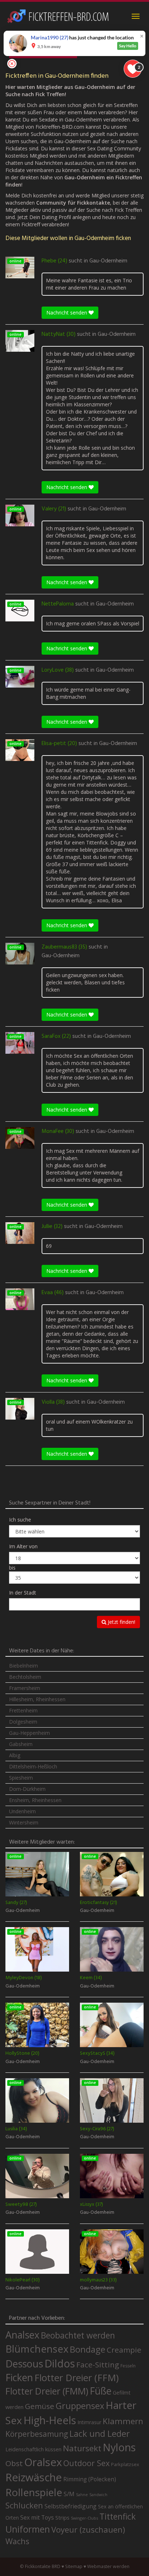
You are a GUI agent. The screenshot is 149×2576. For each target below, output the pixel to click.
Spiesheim (21, 1778)
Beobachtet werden (78, 2335)
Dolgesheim (23, 1722)
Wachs (17, 2541)
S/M (69, 2494)
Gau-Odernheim (108, 261)
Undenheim (22, 1811)
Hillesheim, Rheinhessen (37, 1699)
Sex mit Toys (37, 2517)
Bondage (88, 2349)
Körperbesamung (37, 2434)
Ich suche (20, 1520)
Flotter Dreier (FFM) (76, 2378)
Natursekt (82, 2448)
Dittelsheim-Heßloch (33, 1766)
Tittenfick (118, 2517)
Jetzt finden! (121, 1622)
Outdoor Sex (86, 2463)
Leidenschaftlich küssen (33, 2449)
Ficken (19, 2378)
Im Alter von (23, 1546)
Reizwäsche (34, 2477)
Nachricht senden (67, 313)
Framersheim (25, 1688)
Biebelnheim (24, 1666)
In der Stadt (23, 1593)
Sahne (82, 2494)
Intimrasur (89, 2422)
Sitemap (74, 2566)
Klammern (123, 2421)
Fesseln (128, 2366)
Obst (14, 2463)
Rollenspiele (34, 2492)
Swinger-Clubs (84, 2518)
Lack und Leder (100, 2434)
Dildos (60, 2363)
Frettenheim (23, 1710)
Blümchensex (37, 2349)
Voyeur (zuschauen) (88, 2529)
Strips (62, 2517)
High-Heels (50, 2420)
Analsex (22, 2335)
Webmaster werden (108, 2566)
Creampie (124, 2350)
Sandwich (98, 2495)
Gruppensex (80, 2406)
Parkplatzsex (125, 2464)
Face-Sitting (98, 2365)
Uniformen (28, 2529)
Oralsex (43, 2462)
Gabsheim (21, 1744)
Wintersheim (24, 1822)
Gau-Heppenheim (29, 1733)
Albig (15, 1755)
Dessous (24, 2364)
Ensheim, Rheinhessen (35, 1800)
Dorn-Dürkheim (27, 1789)
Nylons (119, 2447)
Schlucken (24, 2505)
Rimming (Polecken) (90, 2479)
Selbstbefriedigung (71, 2506)
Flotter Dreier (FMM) (47, 2391)
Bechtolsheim (25, 1677)
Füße (101, 2391)
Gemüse (40, 2406)
